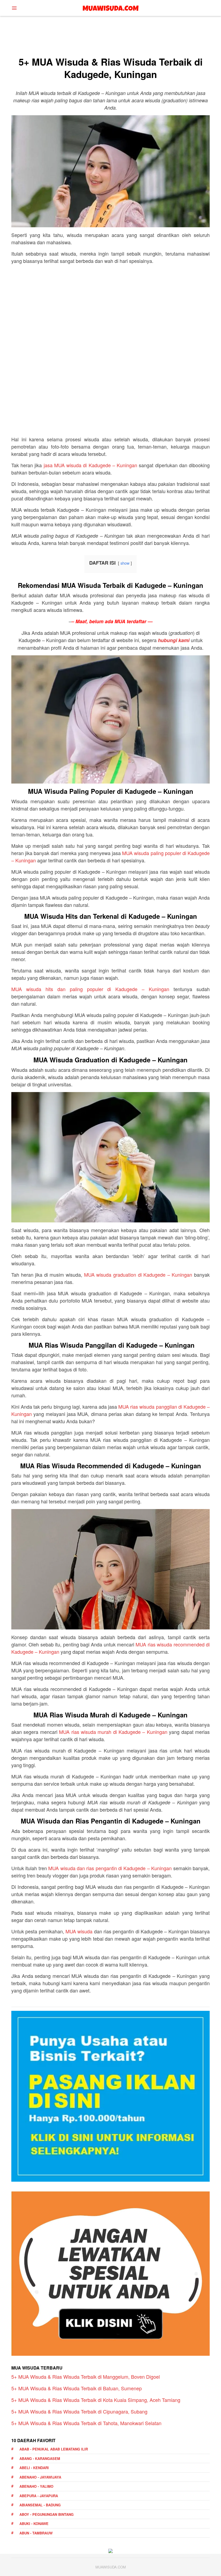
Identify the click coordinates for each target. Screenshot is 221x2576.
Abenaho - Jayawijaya (40, 2477)
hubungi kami (174, 640)
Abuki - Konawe (34, 2524)
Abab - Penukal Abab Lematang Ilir (54, 2449)
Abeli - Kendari (34, 2468)
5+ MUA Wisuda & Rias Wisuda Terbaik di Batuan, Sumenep (77, 2388)
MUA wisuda (79, 1931)
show (125, 563)
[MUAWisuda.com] (111, 7)
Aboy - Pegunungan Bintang (46, 2514)
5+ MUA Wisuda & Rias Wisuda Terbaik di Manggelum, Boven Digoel (86, 2377)
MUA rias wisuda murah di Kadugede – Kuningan (113, 1732)
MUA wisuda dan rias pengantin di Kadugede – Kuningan (110, 1868)
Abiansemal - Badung (40, 2505)
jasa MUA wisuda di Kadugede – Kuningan (90, 465)
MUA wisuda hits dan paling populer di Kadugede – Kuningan (90, 989)
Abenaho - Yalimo (36, 2486)
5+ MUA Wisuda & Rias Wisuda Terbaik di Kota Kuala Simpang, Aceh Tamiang (96, 2400)
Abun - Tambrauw (36, 2533)
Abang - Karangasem (40, 2458)
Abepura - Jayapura (39, 2496)
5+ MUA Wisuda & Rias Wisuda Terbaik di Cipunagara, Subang (79, 2411)
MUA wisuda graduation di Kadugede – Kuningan (138, 1275)
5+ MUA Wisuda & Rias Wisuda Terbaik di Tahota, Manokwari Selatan (86, 2423)
